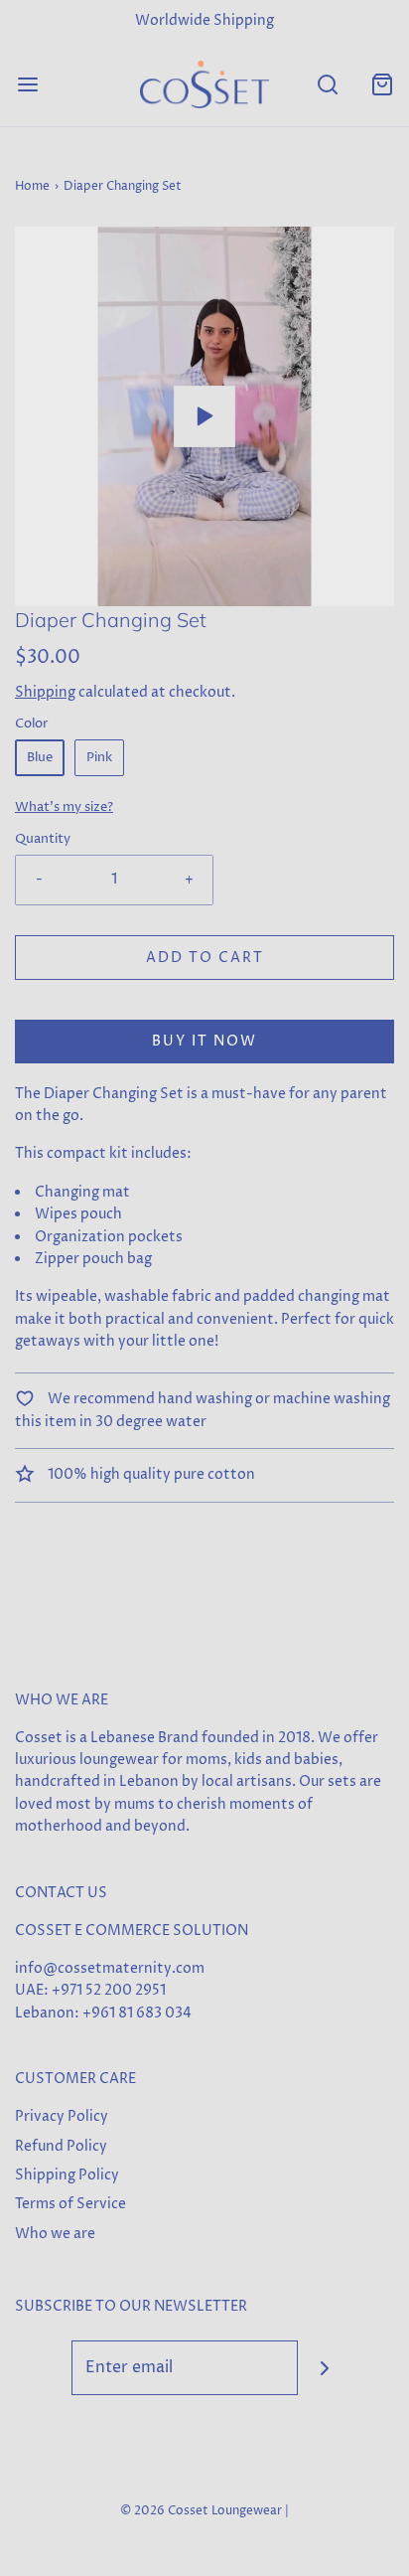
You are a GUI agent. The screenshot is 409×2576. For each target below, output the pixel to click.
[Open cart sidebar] (382, 84)
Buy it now (204, 1041)
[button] (204, 416)
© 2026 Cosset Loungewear (201, 2511)
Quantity (43, 839)
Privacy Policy (62, 2116)
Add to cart (205, 958)
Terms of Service (70, 2204)
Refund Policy (61, 2146)
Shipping (45, 692)
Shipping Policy (67, 2175)
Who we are (55, 2234)
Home (32, 186)
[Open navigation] (27, 84)
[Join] (325, 2368)
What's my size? (64, 807)
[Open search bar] (327, 84)
